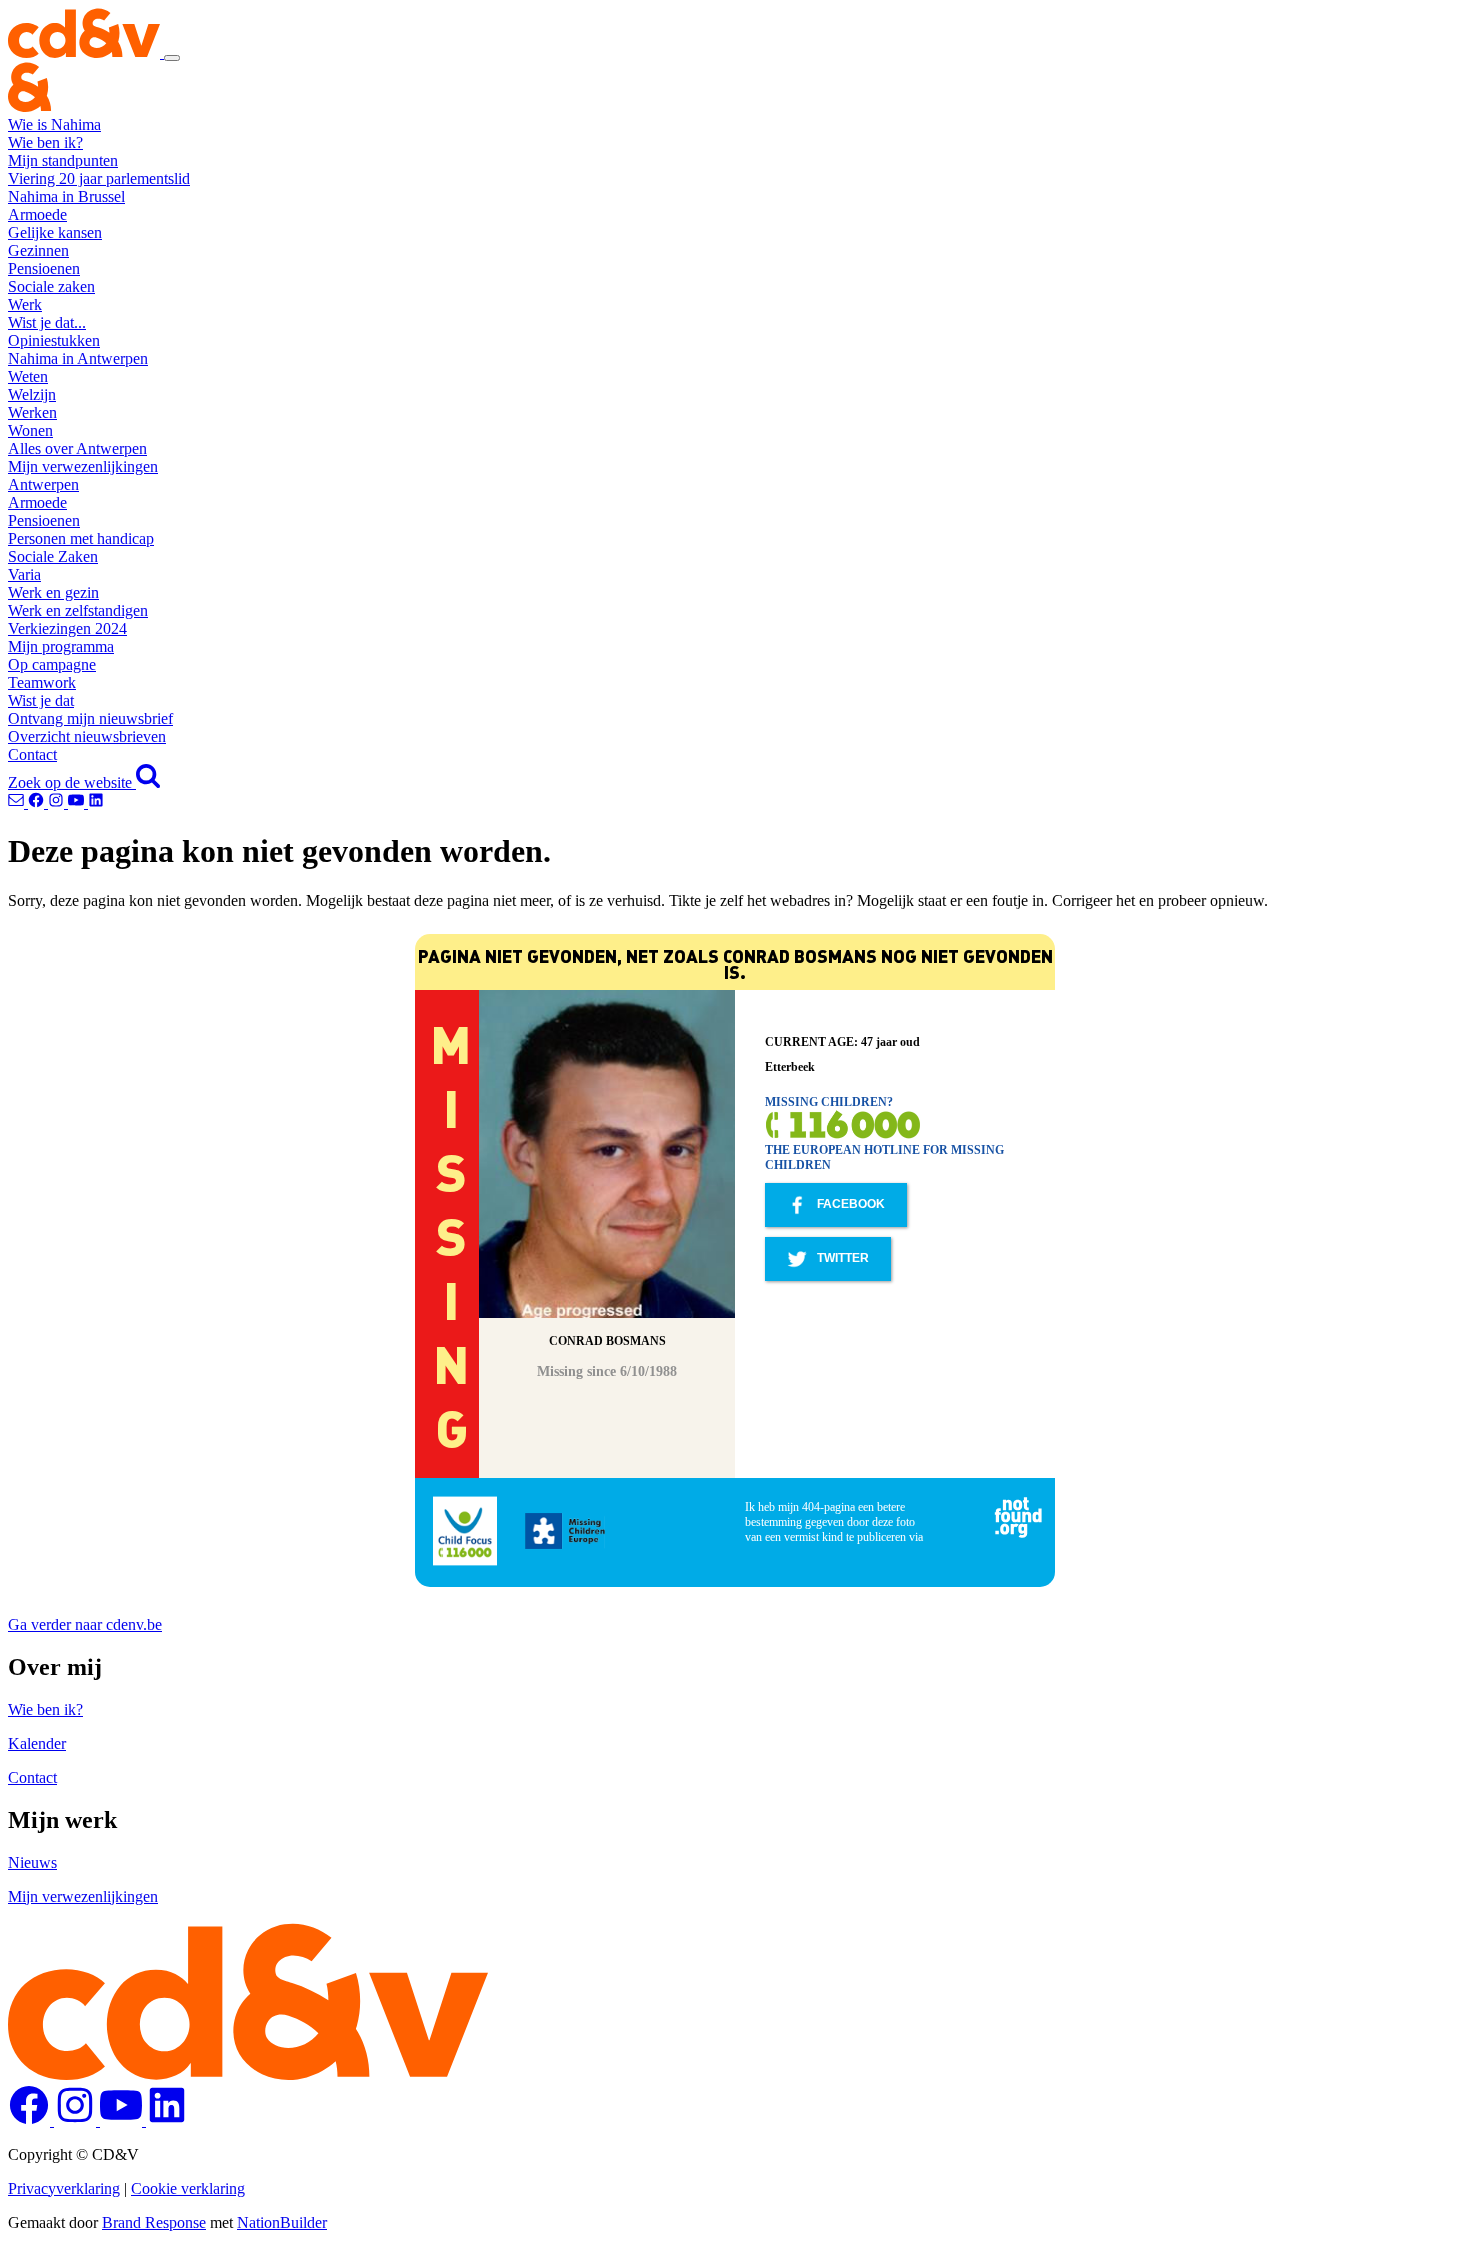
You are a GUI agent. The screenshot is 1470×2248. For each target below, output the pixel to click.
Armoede (37, 214)
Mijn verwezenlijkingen (83, 466)
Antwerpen (43, 484)
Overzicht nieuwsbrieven (87, 736)
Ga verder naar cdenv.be (85, 1624)
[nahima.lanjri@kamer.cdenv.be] (18, 802)
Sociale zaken (51, 286)
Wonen (30, 430)
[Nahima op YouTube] (78, 802)
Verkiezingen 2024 (67, 628)
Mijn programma (61, 646)
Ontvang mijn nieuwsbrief (90, 718)
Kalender (37, 1743)
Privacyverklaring (64, 2188)
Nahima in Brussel (66, 196)
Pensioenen (44, 268)
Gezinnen (38, 250)
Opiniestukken (54, 340)
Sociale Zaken (53, 556)
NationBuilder (282, 2222)
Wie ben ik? (45, 142)
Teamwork (42, 682)
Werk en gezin (53, 592)
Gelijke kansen (55, 232)
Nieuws (32, 1862)
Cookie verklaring (188, 2188)
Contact (32, 754)
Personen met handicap (81, 538)
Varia (24, 574)
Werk (25, 304)
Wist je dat (41, 700)
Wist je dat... (47, 322)
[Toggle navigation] (172, 58)
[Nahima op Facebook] (38, 802)
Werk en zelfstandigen (78, 610)
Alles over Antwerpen (77, 448)
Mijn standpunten (63, 160)
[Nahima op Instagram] (58, 802)
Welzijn (32, 394)
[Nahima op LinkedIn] (96, 802)
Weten (28, 376)
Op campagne (52, 664)
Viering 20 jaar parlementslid (99, 178)
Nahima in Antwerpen (78, 358)
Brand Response (154, 2222)
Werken (32, 412)
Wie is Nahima (54, 124)
